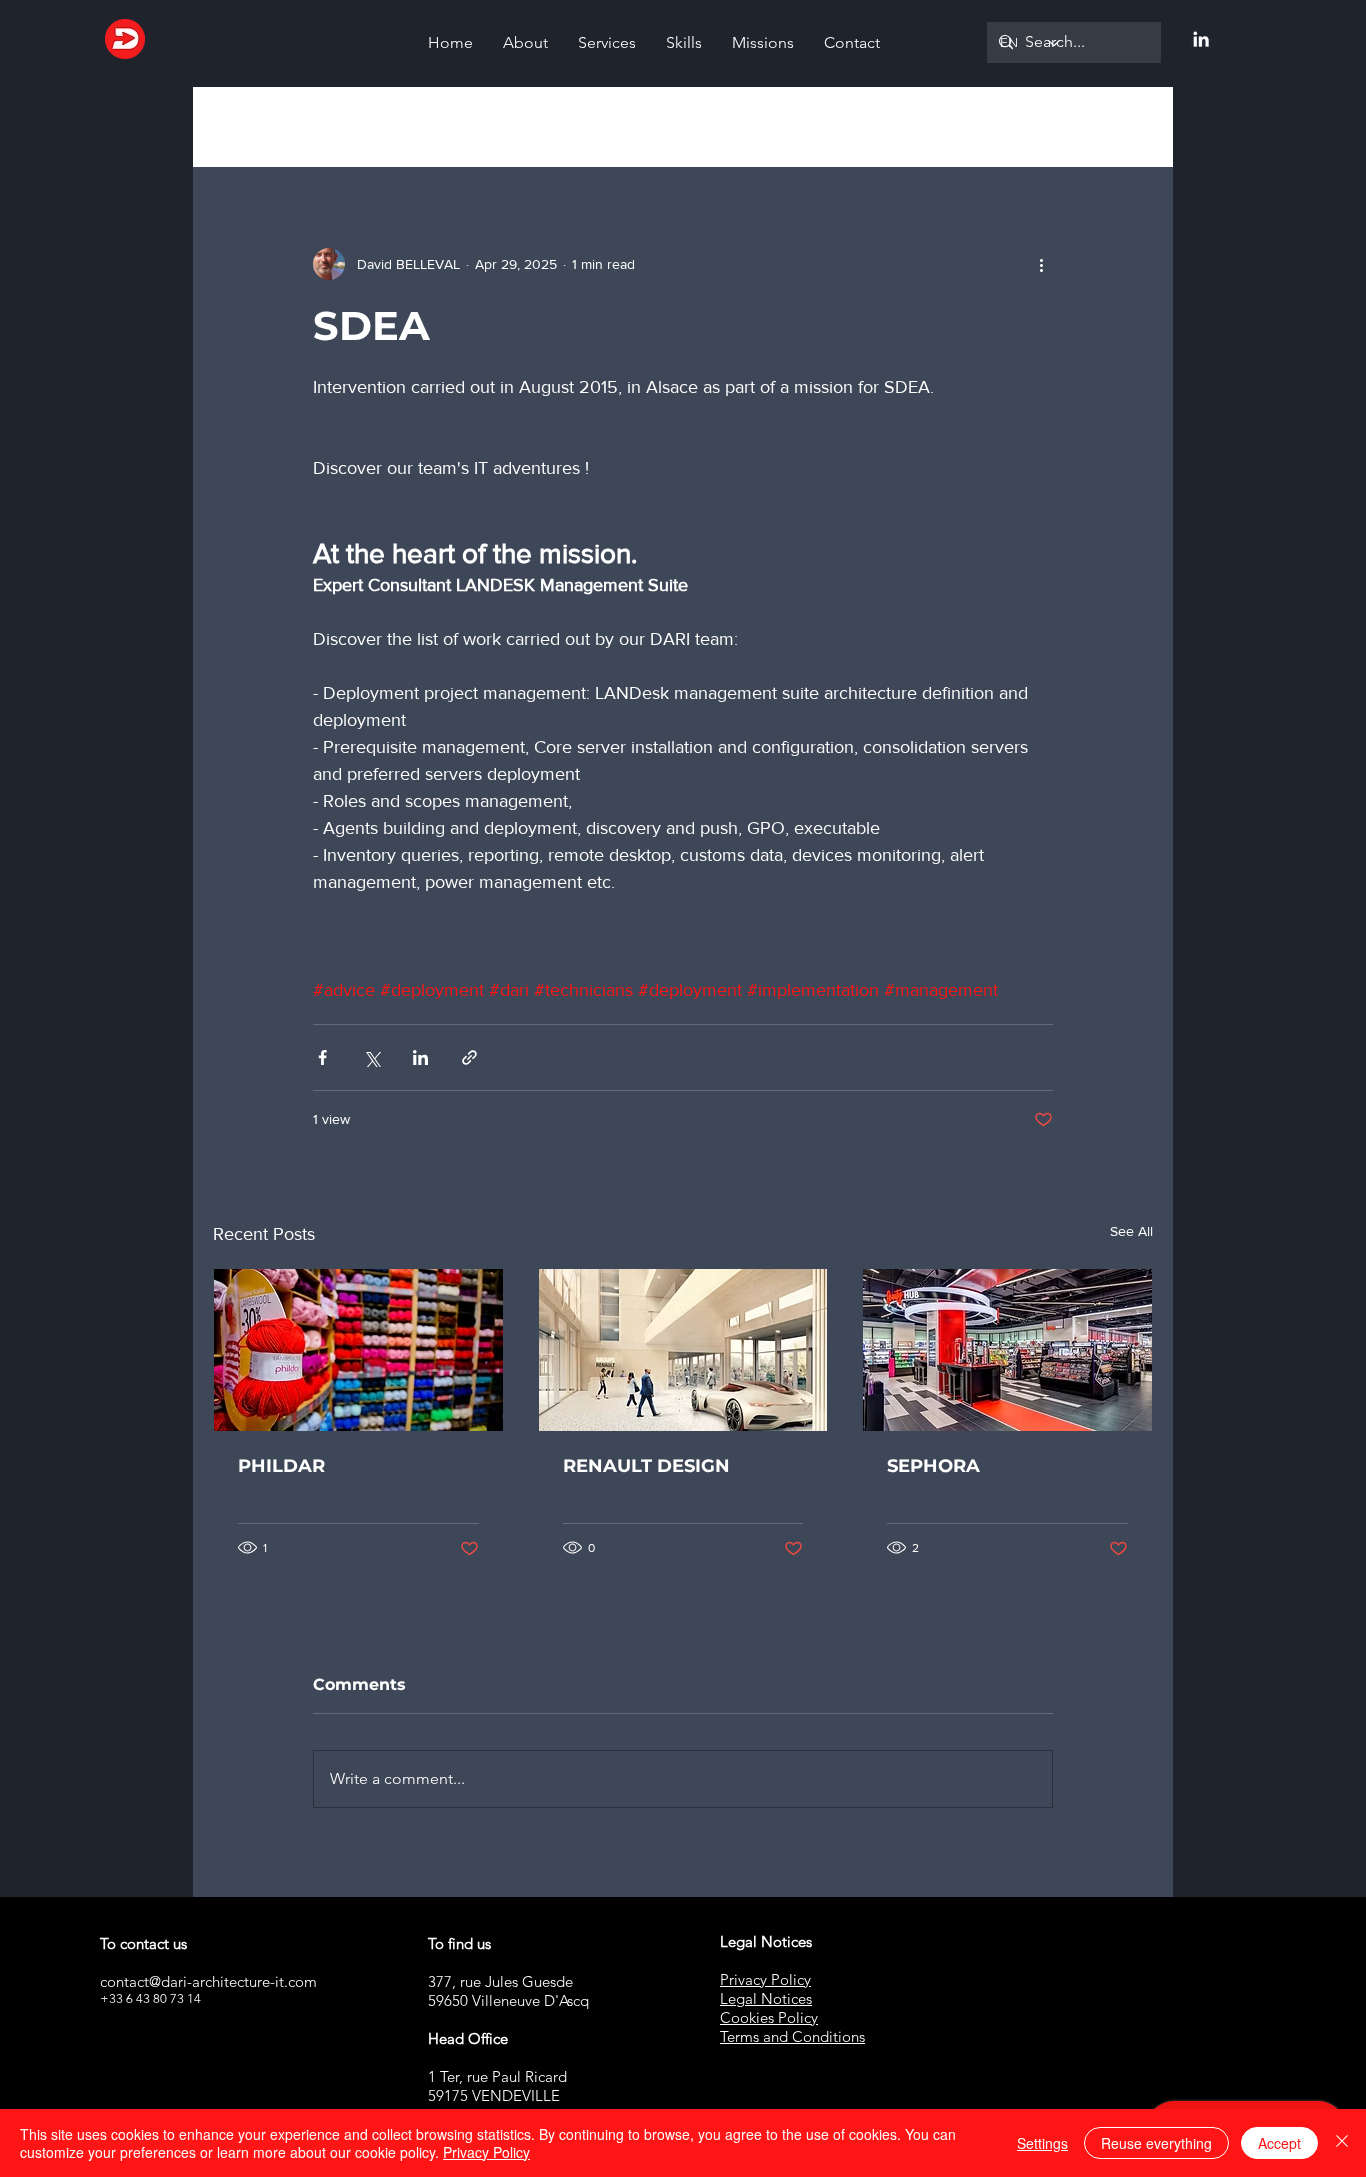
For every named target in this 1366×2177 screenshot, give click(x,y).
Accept (1279, 2143)
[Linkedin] (1201, 39)
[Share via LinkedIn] (420, 1057)
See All (1131, 1231)
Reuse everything (1156, 2143)
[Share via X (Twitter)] (371, 1057)
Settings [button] (1042, 2143)
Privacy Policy (486, 2152)
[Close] (1342, 2143)
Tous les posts (258, 127)
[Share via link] (469, 1057)
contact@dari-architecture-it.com (208, 1981)
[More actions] (1041, 264)
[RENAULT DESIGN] (683, 1350)
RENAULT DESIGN (646, 1466)
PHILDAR (281, 1466)
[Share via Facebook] (322, 1057)
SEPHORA (933, 1466)
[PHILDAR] (358, 1350)
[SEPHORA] (1007, 1350)
